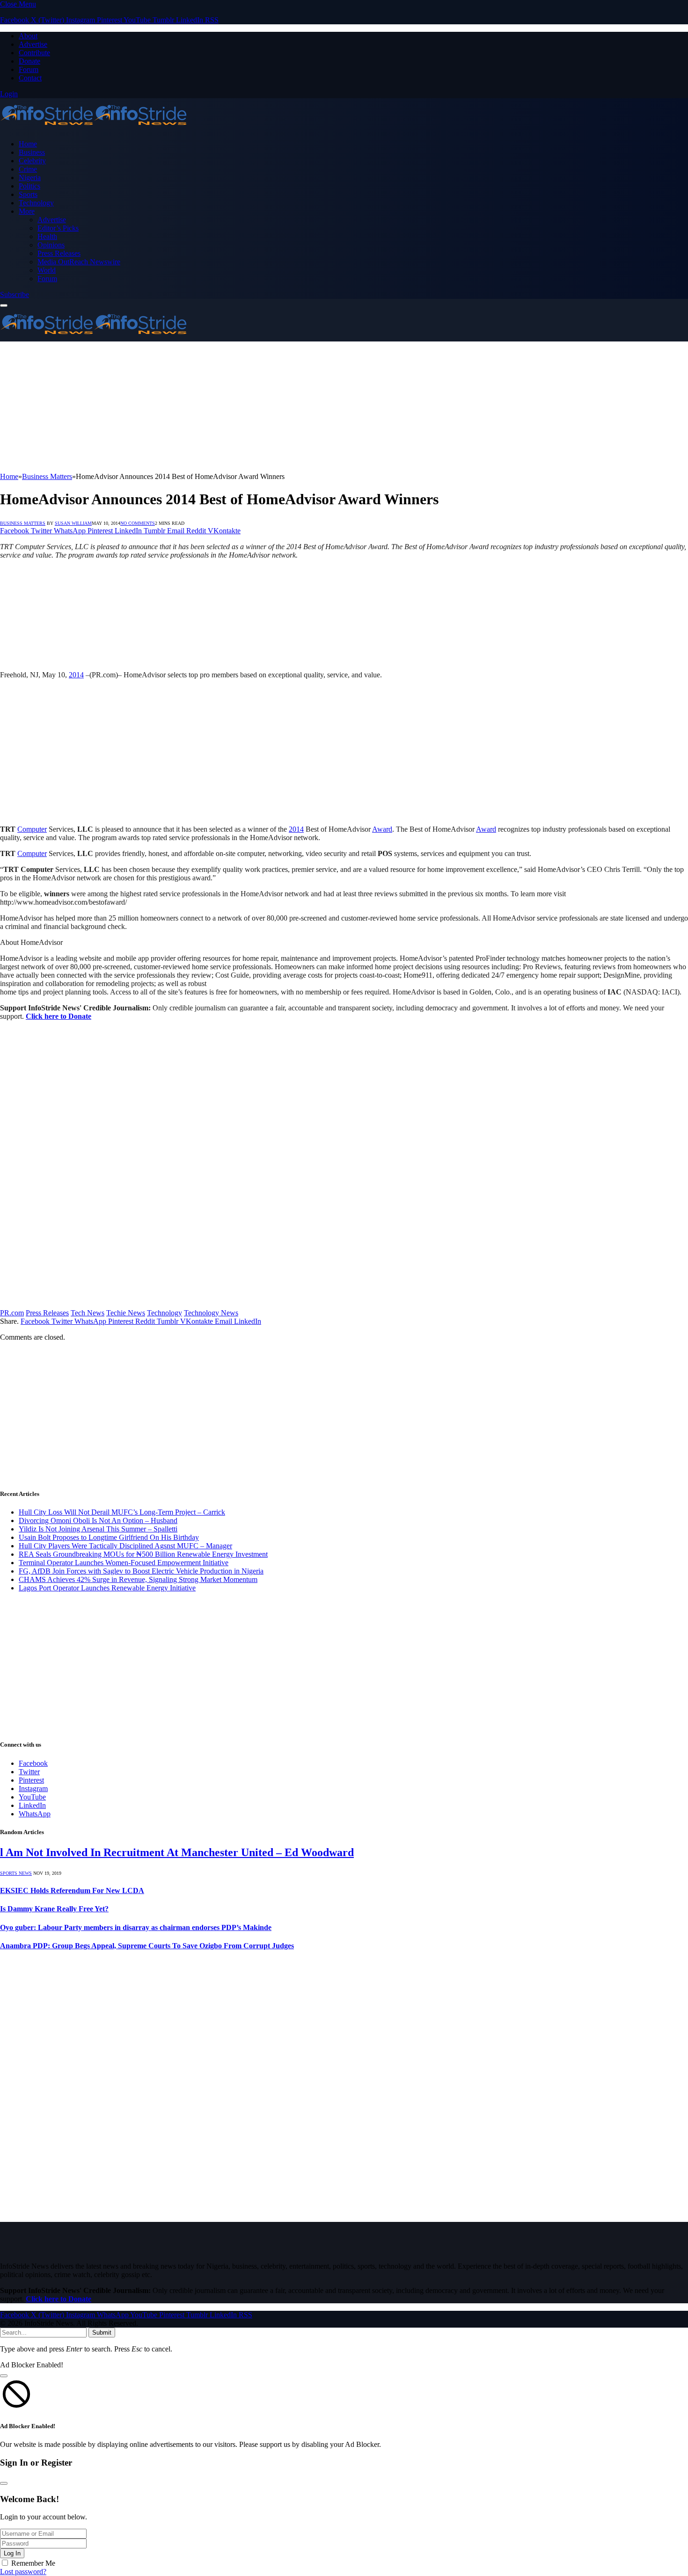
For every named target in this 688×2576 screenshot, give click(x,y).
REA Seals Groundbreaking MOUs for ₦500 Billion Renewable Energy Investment (143, 1554)
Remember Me (33, 2563)
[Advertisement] (281, 407)
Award (382, 829)
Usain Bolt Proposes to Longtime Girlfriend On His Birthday (109, 1537)
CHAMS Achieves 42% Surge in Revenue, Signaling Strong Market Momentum (138, 1579)
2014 (76, 675)
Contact (30, 78)
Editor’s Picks (58, 228)
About (28, 36)
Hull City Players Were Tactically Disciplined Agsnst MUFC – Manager (125, 1546)
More (27, 211)
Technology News (211, 1313)
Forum (29, 69)
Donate (29, 61)
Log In (12, 2553)
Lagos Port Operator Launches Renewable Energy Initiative (107, 1588)
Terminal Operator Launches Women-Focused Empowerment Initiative (124, 1563)
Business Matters (23, 523)
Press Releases (59, 253)
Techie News (126, 1313)
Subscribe (15, 294)
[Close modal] (4, 2376)
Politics (29, 186)
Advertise (33, 44)
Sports (28, 194)
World (47, 270)
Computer (32, 829)
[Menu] (4, 305)
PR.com (12, 1313)
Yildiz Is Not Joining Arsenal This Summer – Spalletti (98, 1529)
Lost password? (23, 2572)
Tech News (88, 1313)
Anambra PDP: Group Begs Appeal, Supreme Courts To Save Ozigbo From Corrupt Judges (147, 1946)
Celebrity (32, 161)
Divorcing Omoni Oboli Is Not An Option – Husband (98, 1520)
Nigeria (30, 178)
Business (32, 152)
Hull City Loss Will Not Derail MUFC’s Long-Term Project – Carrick (122, 1512)
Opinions (51, 245)
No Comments (138, 523)
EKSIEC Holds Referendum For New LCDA (72, 1890)
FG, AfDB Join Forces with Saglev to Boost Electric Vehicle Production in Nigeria (141, 1571)
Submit (102, 2333)
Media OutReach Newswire (79, 262)
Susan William (73, 523)
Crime (28, 169)
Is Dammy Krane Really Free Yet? (54, 1909)
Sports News (16, 1873)
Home (28, 144)
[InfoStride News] (94, 128)
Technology (36, 203)
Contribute (34, 53)
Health (47, 236)
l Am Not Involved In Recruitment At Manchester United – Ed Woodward (177, 1852)
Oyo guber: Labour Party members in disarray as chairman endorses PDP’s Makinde (136, 1927)
